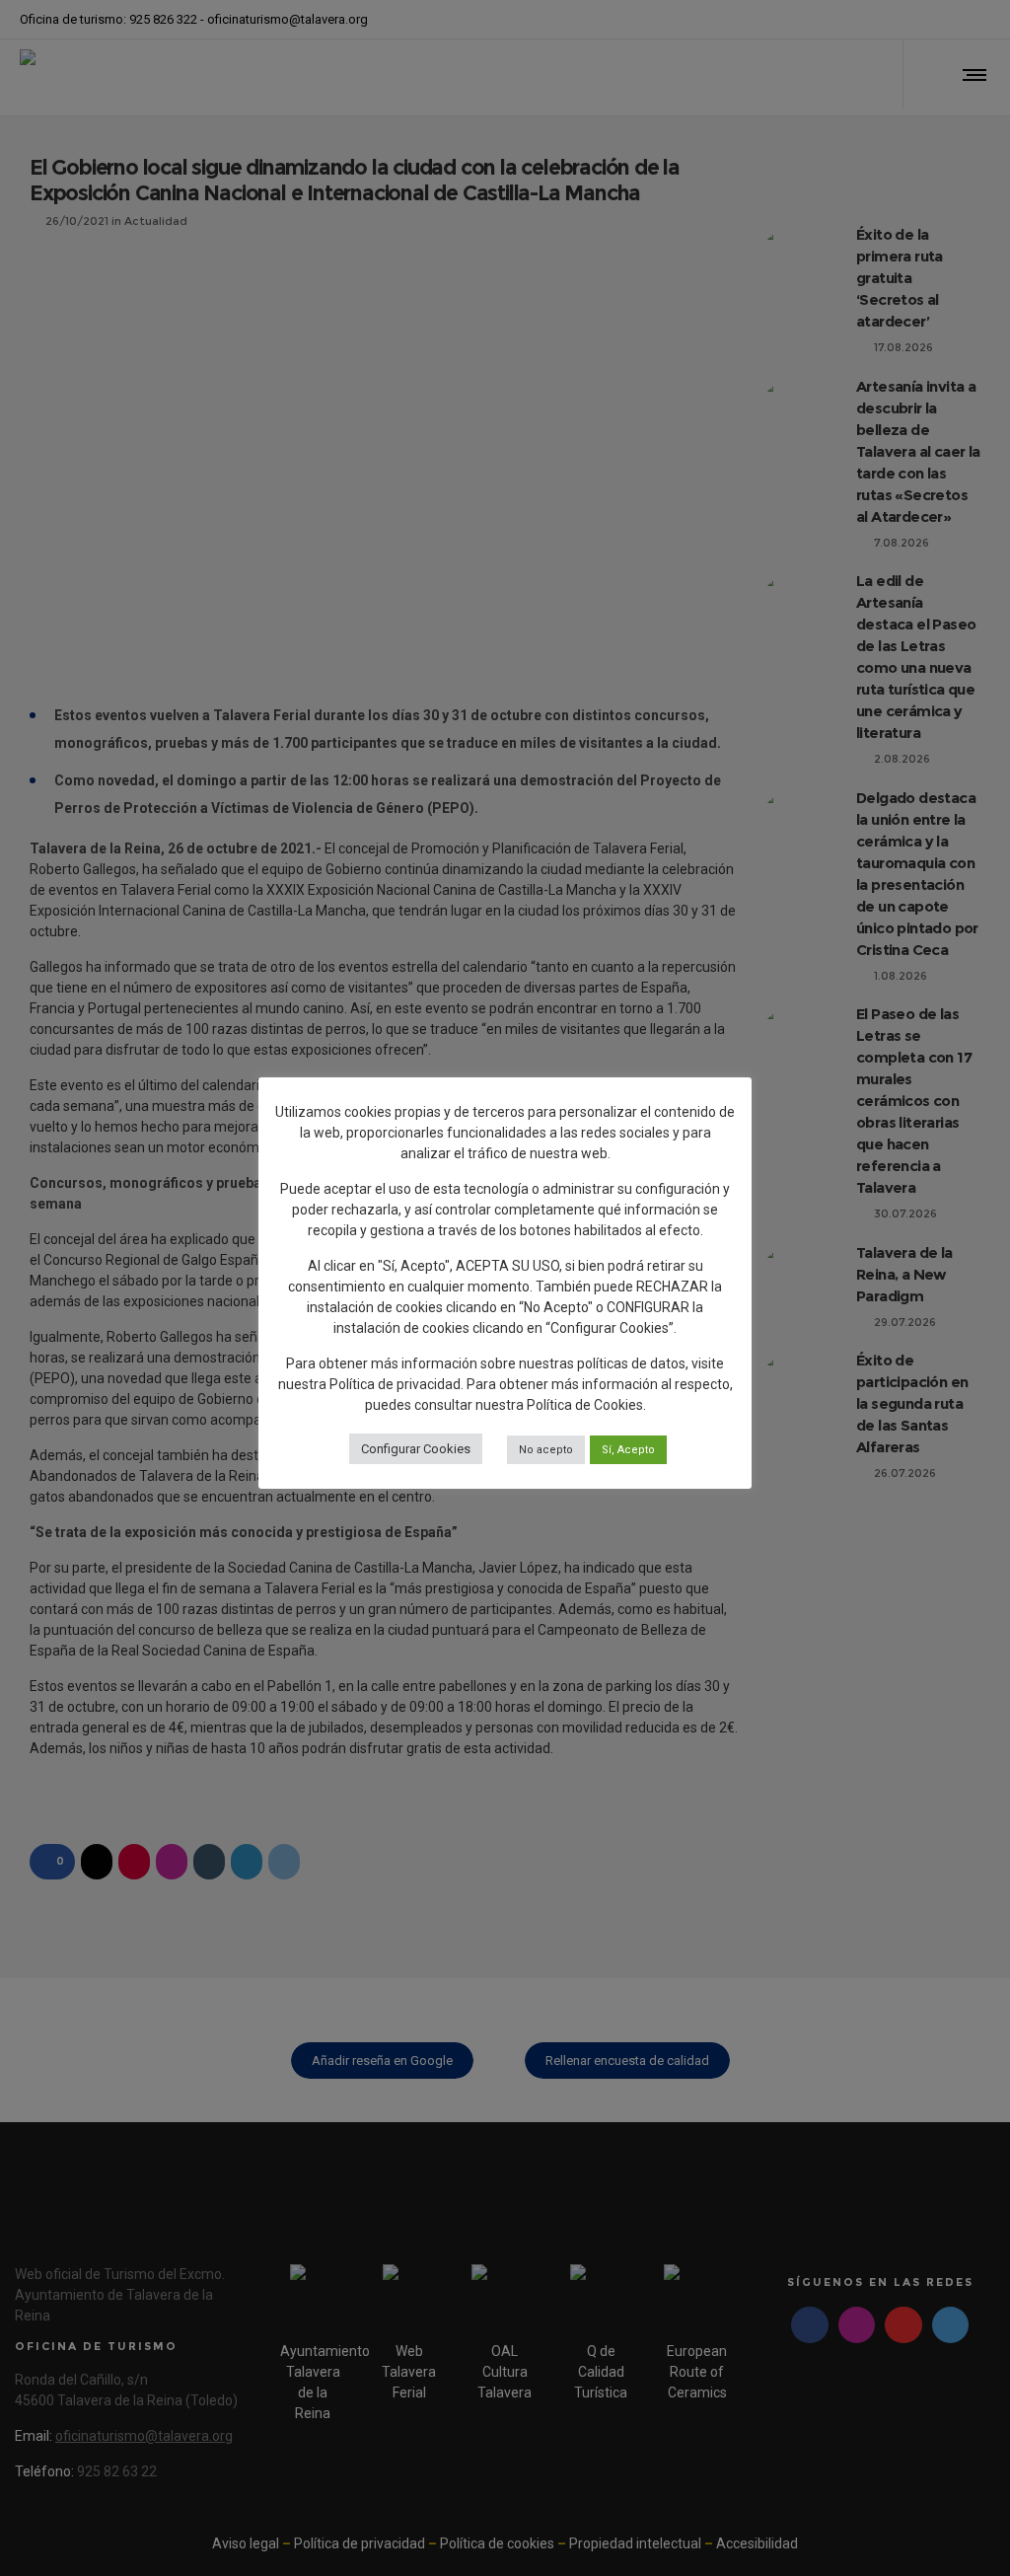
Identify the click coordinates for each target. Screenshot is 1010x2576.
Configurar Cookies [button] (416, 1449)
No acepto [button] (546, 1450)
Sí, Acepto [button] (628, 1450)
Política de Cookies (585, 1405)
